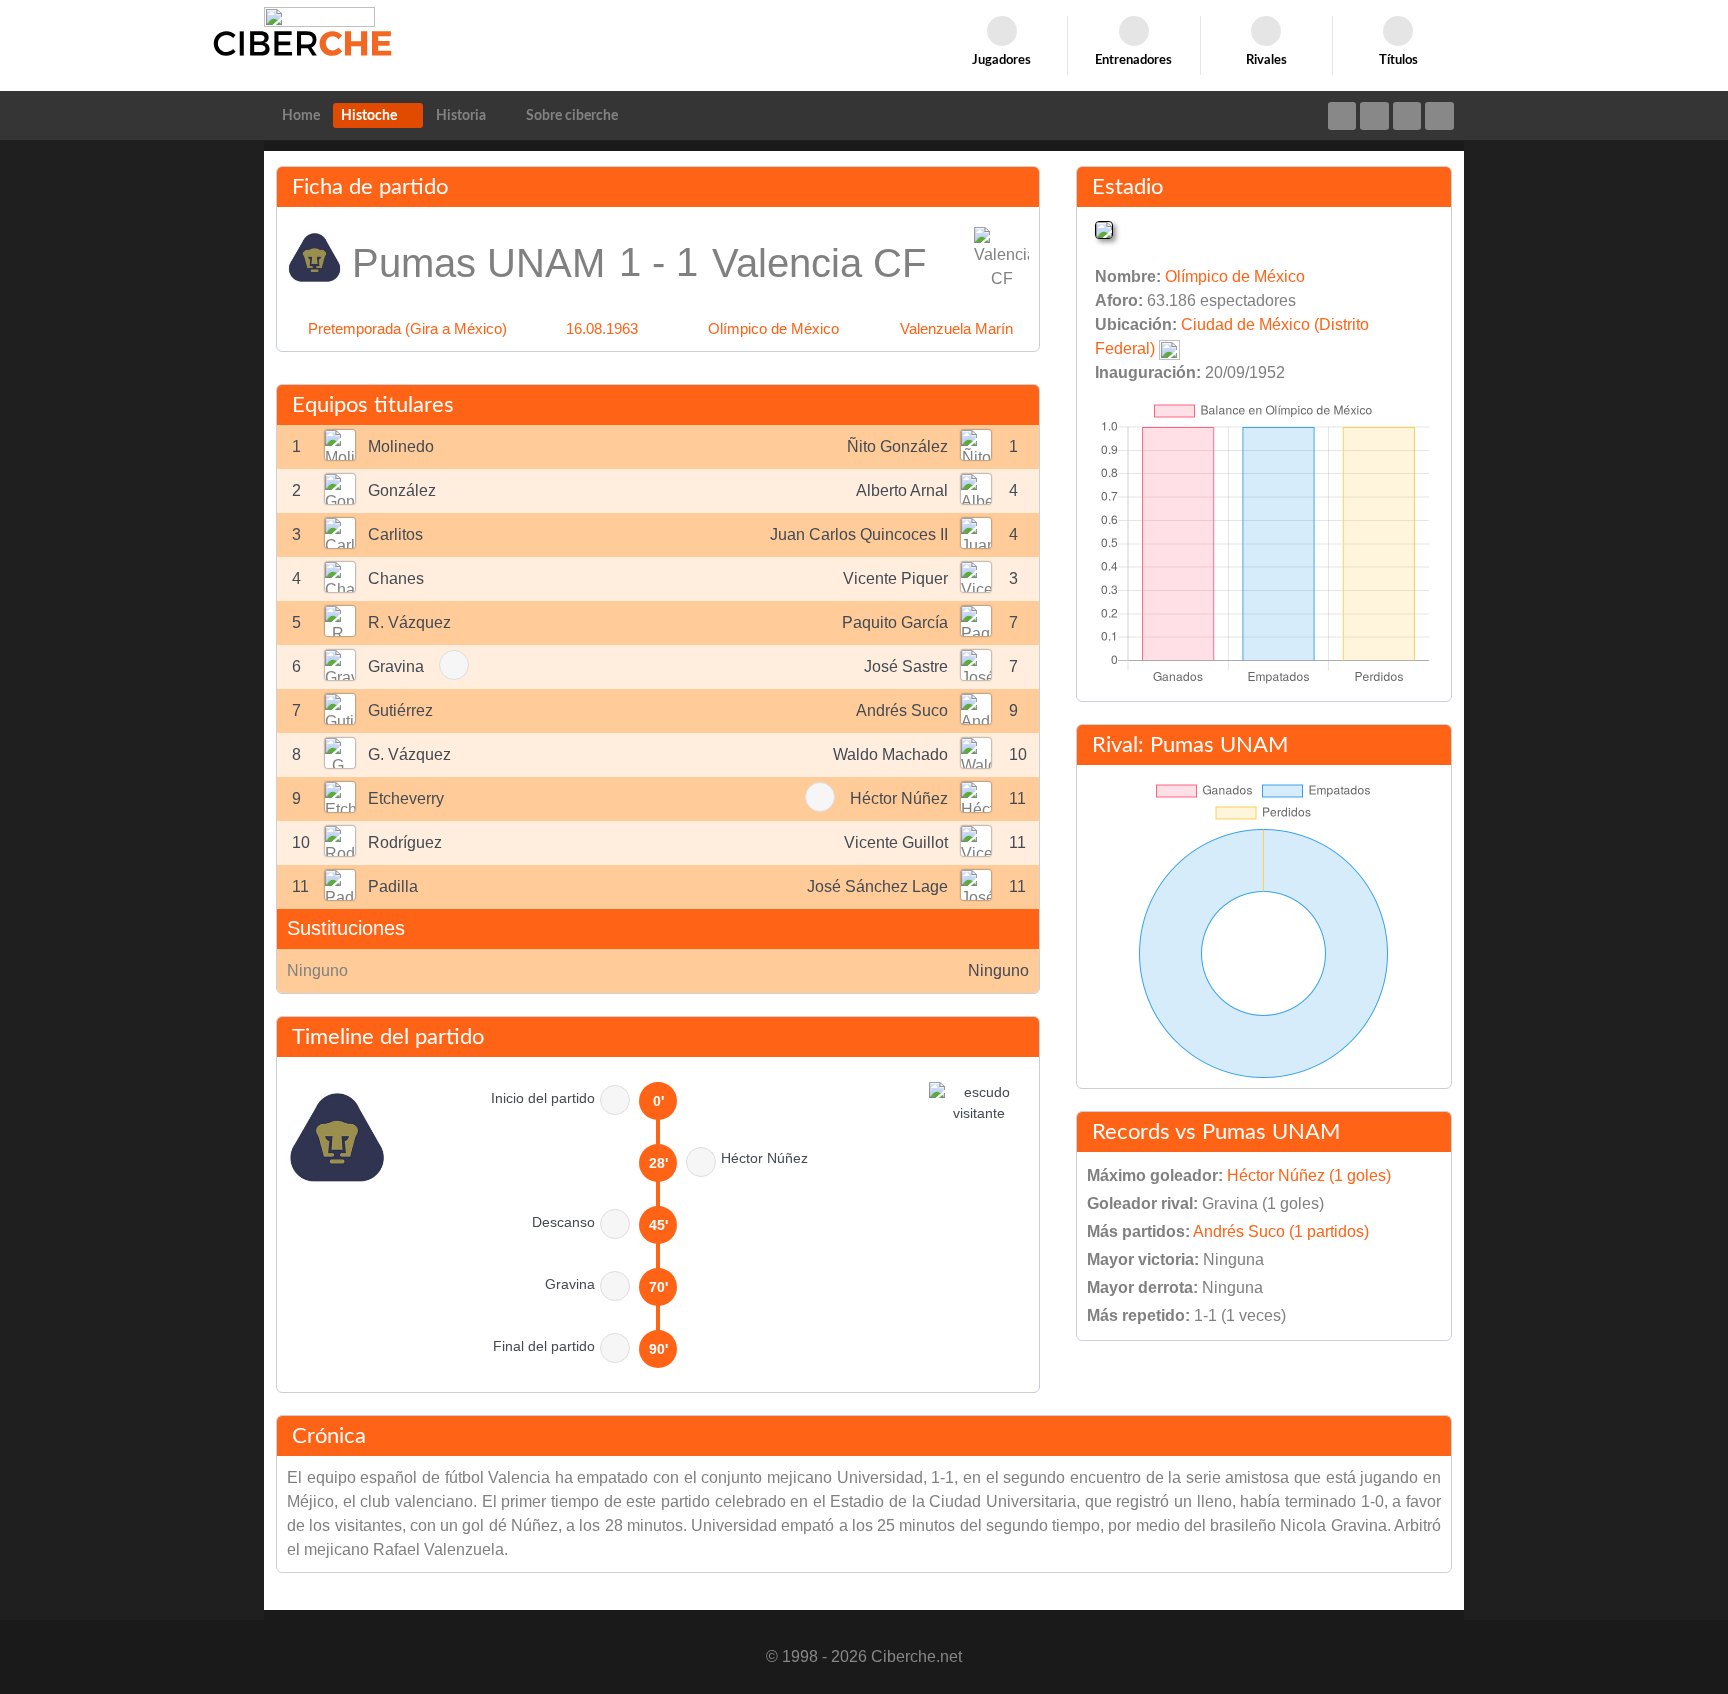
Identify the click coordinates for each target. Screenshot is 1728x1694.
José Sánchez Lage (877, 886)
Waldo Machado (890, 754)
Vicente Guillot (896, 842)
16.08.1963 (602, 328)
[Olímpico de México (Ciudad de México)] (1104, 228)
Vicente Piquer (895, 578)
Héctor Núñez (899, 798)
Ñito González (897, 446)
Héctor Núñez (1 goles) (1309, 1175)
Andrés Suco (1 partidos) (1281, 1231)
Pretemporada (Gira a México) (407, 328)
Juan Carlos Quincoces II (859, 534)
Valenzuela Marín (956, 328)
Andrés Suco (902, 710)
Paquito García (895, 622)
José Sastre (906, 666)
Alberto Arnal (902, 490)
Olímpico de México (773, 328)
